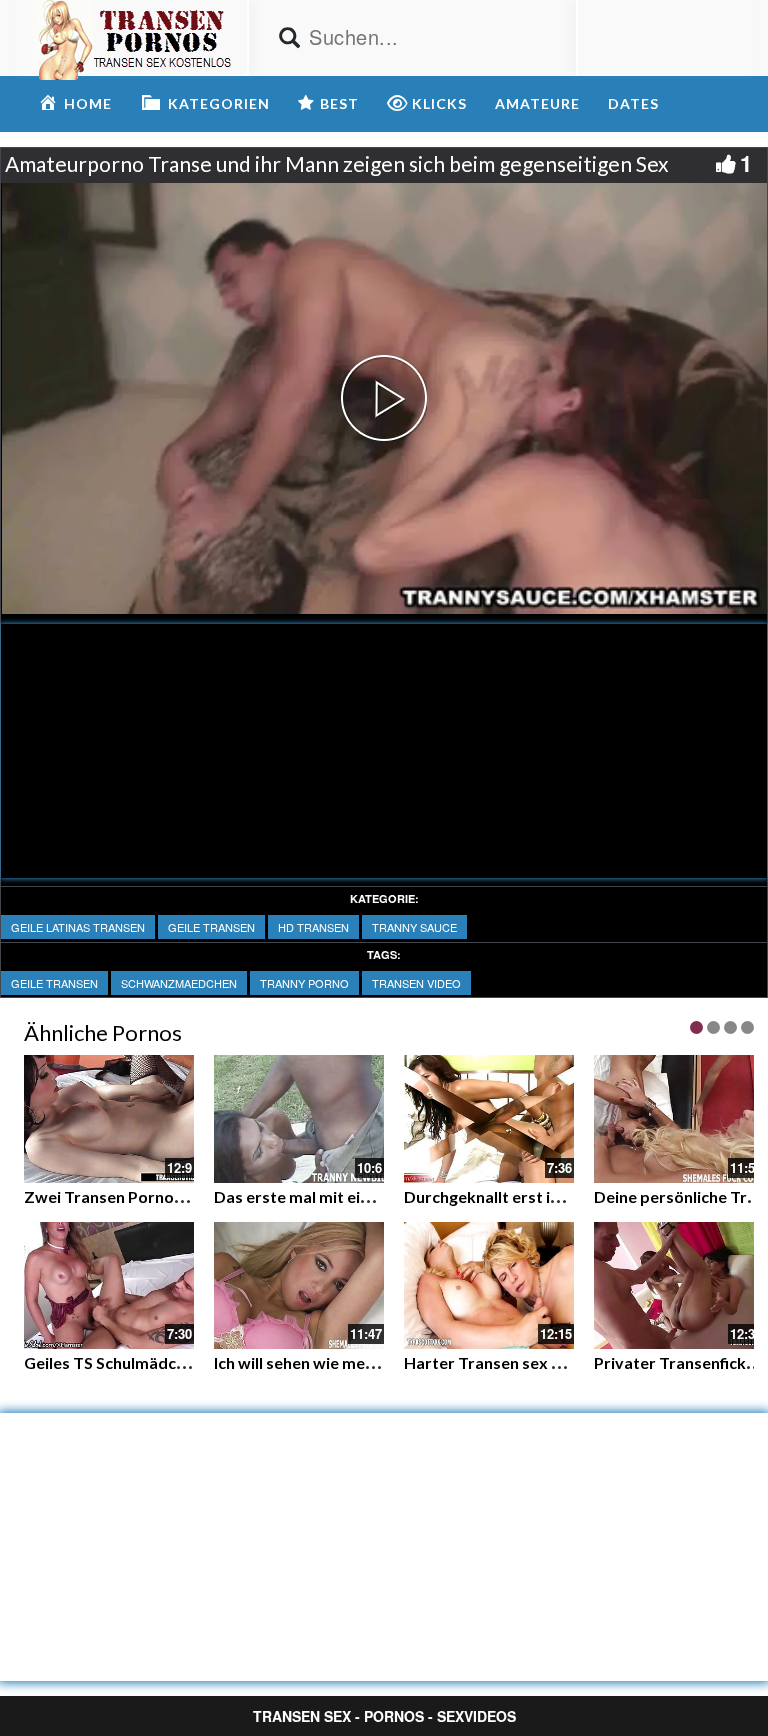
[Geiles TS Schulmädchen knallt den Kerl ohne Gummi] (109, 1286)
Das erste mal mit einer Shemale (332, 1196)
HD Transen (313, 927)
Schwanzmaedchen (179, 983)
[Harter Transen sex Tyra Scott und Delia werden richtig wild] (489, 1286)
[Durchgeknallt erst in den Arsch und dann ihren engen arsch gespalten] (489, 1119)
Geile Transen (211, 927)
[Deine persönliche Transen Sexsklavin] (679, 1119)
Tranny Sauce (414, 927)
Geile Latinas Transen (78, 927)
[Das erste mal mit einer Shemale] (299, 1119)
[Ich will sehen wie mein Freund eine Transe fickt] (299, 1286)
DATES (633, 103)
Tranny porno (304, 983)
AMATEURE (537, 103)
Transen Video (416, 983)
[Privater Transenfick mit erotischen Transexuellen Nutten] (679, 1283)
